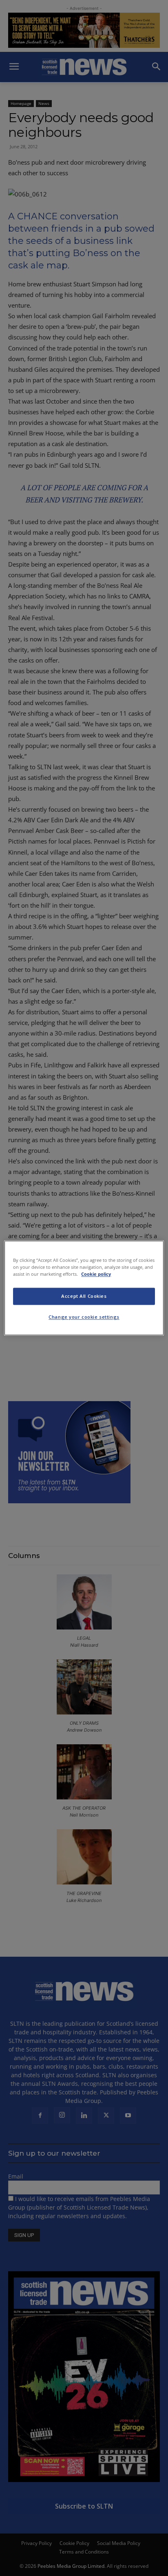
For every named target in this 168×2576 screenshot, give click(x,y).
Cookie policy (96, 1274)
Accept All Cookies (84, 1296)
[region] (84, 1288)
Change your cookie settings (84, 1317)
